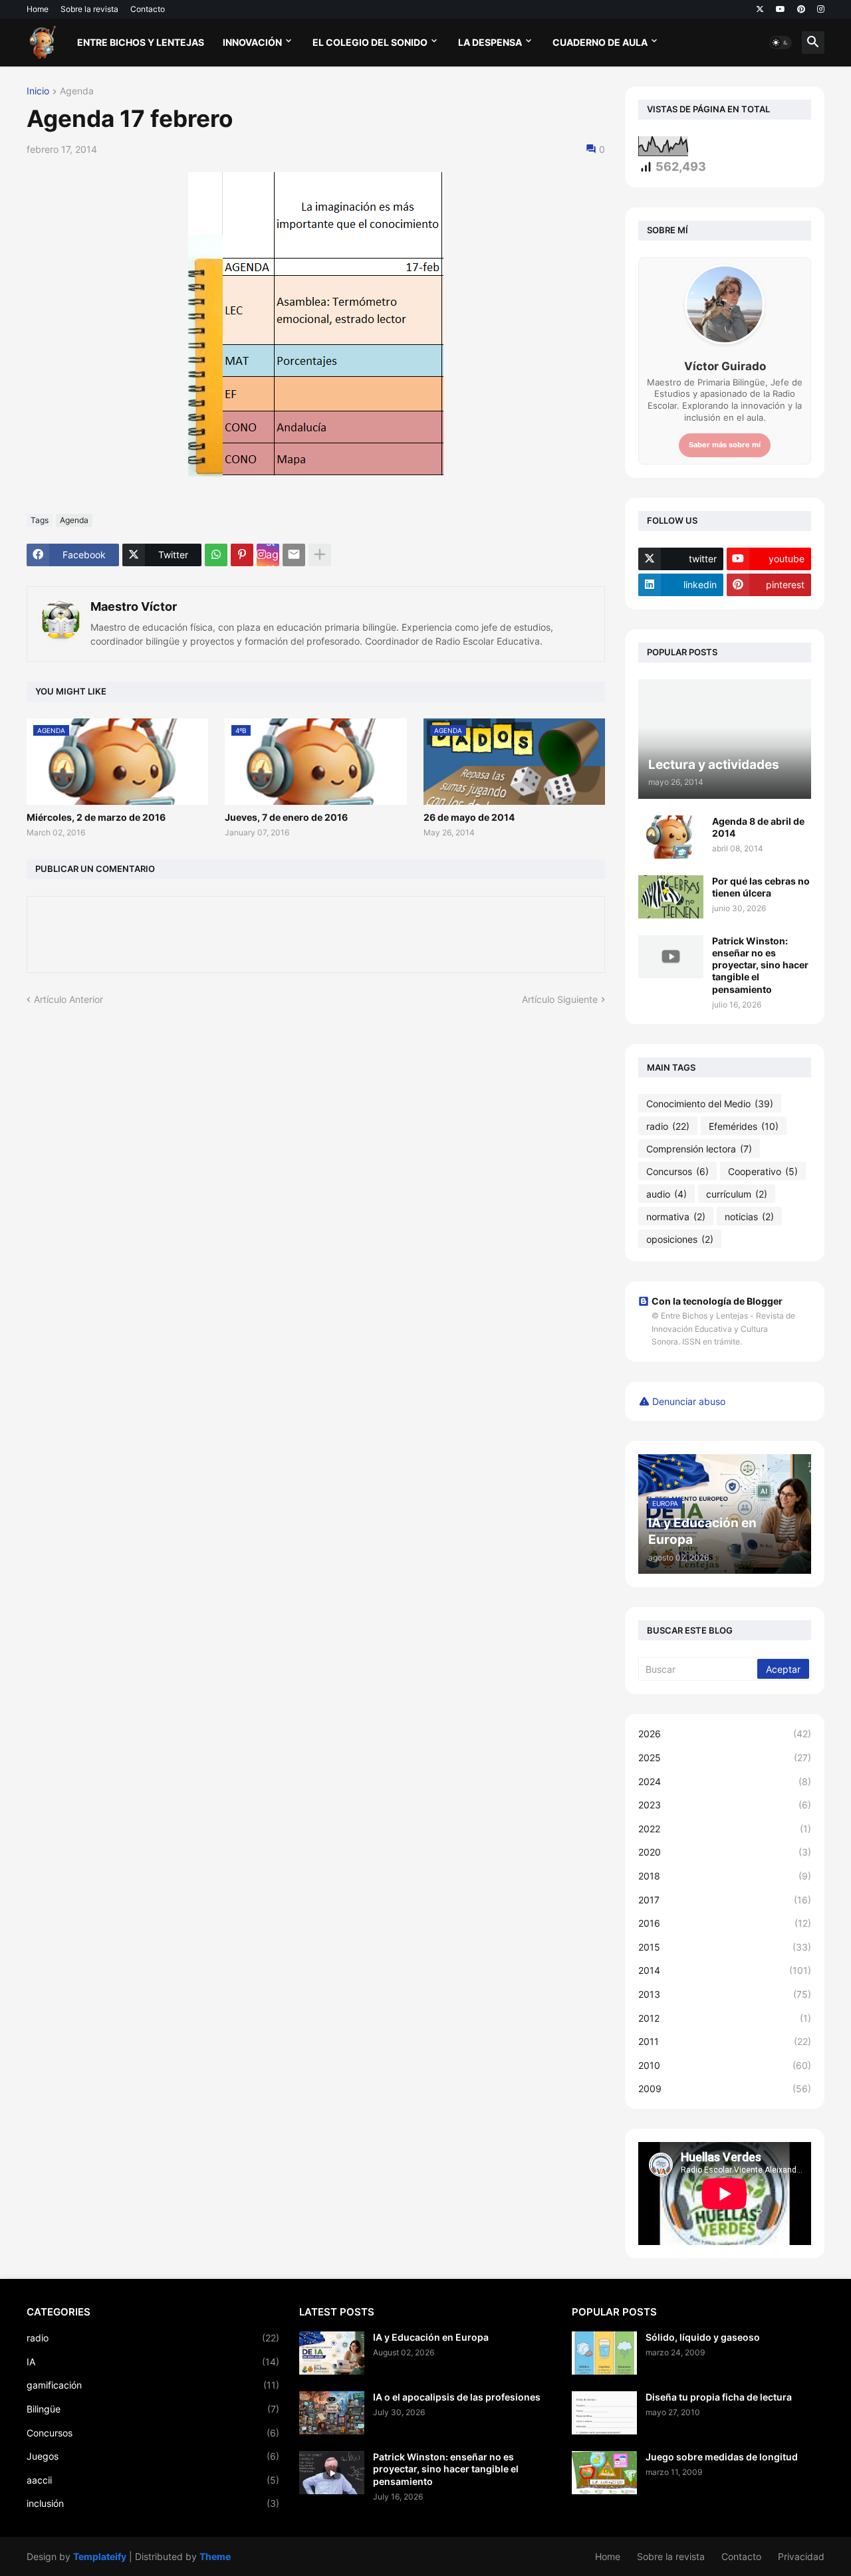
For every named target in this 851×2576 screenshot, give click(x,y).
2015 (725, 1947)
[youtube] (781, 9)
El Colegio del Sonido (370, 42)
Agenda (77, 91)
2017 (725, 1900)
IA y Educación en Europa (431, 2337)
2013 (725, 1994)
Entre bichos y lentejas (141, 42)
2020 (725, 1852)
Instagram (272, 555)
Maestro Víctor (134, 606)
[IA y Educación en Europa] (332, 2353)
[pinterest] (801, 9)
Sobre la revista (89, 9)
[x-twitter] (760, 9)
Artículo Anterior (68, 999)
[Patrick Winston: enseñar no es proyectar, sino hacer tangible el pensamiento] (671, 957)
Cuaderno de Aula (600, 42)
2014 (725, 1970)
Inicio (38, 91)
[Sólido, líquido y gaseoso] (604, 2353)
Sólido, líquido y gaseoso (703, 2337)
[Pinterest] (242, 555)
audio (667, 1194)
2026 (725, 1734)
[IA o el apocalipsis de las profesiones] (332, 2413)
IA (153, 2362)
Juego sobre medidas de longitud (722, 2457)
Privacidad (801, 2556)
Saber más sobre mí (725, 445)
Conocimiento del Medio (710, 1104)
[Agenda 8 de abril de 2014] (671, 837)
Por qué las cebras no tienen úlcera (761, 887)
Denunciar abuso (689, 1401)
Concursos (677, 1171)
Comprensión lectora (699, 1149)
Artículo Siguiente (560, 999)
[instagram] (821, 9)
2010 (725, 2065)
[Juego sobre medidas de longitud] (604, 2473)
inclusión (153, 2503)
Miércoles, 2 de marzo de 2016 (96, 817)
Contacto (148, 9)
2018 (725, 1876)
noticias (749, 1217)
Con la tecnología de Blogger (717, 1301)
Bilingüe (153, 2409)
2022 (725, 1829)
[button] (781, 43)
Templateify (100, 2556)
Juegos (153, 2456)
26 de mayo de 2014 (469, 817)
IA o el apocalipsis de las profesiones (457, 2397)
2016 (725, 1923)
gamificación (153, 2385)
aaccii (153, 2480)
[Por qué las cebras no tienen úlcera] (671, 897)
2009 (725, 2089)
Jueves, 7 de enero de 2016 (286, 817)
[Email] (294, 555)
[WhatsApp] (216, 555)
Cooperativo (763, 1171)
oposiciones (680, 1239)
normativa (676, 1217)
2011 (725, 2041)
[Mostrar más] (320, 555)
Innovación (252, 42)
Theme (215, 2556)
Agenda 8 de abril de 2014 (758, 827)
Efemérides (744, 1126)
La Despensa (490, 42)
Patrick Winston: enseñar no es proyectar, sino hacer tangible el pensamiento (760, 965)
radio (668, 1126)
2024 (725, 1781)
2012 (725, 2018)
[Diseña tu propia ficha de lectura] (604, 2413)
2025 (725, 1758)
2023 (725, 1805)
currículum (737, 1194)
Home (38, 9)
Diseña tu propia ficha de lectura (719, 2397)
